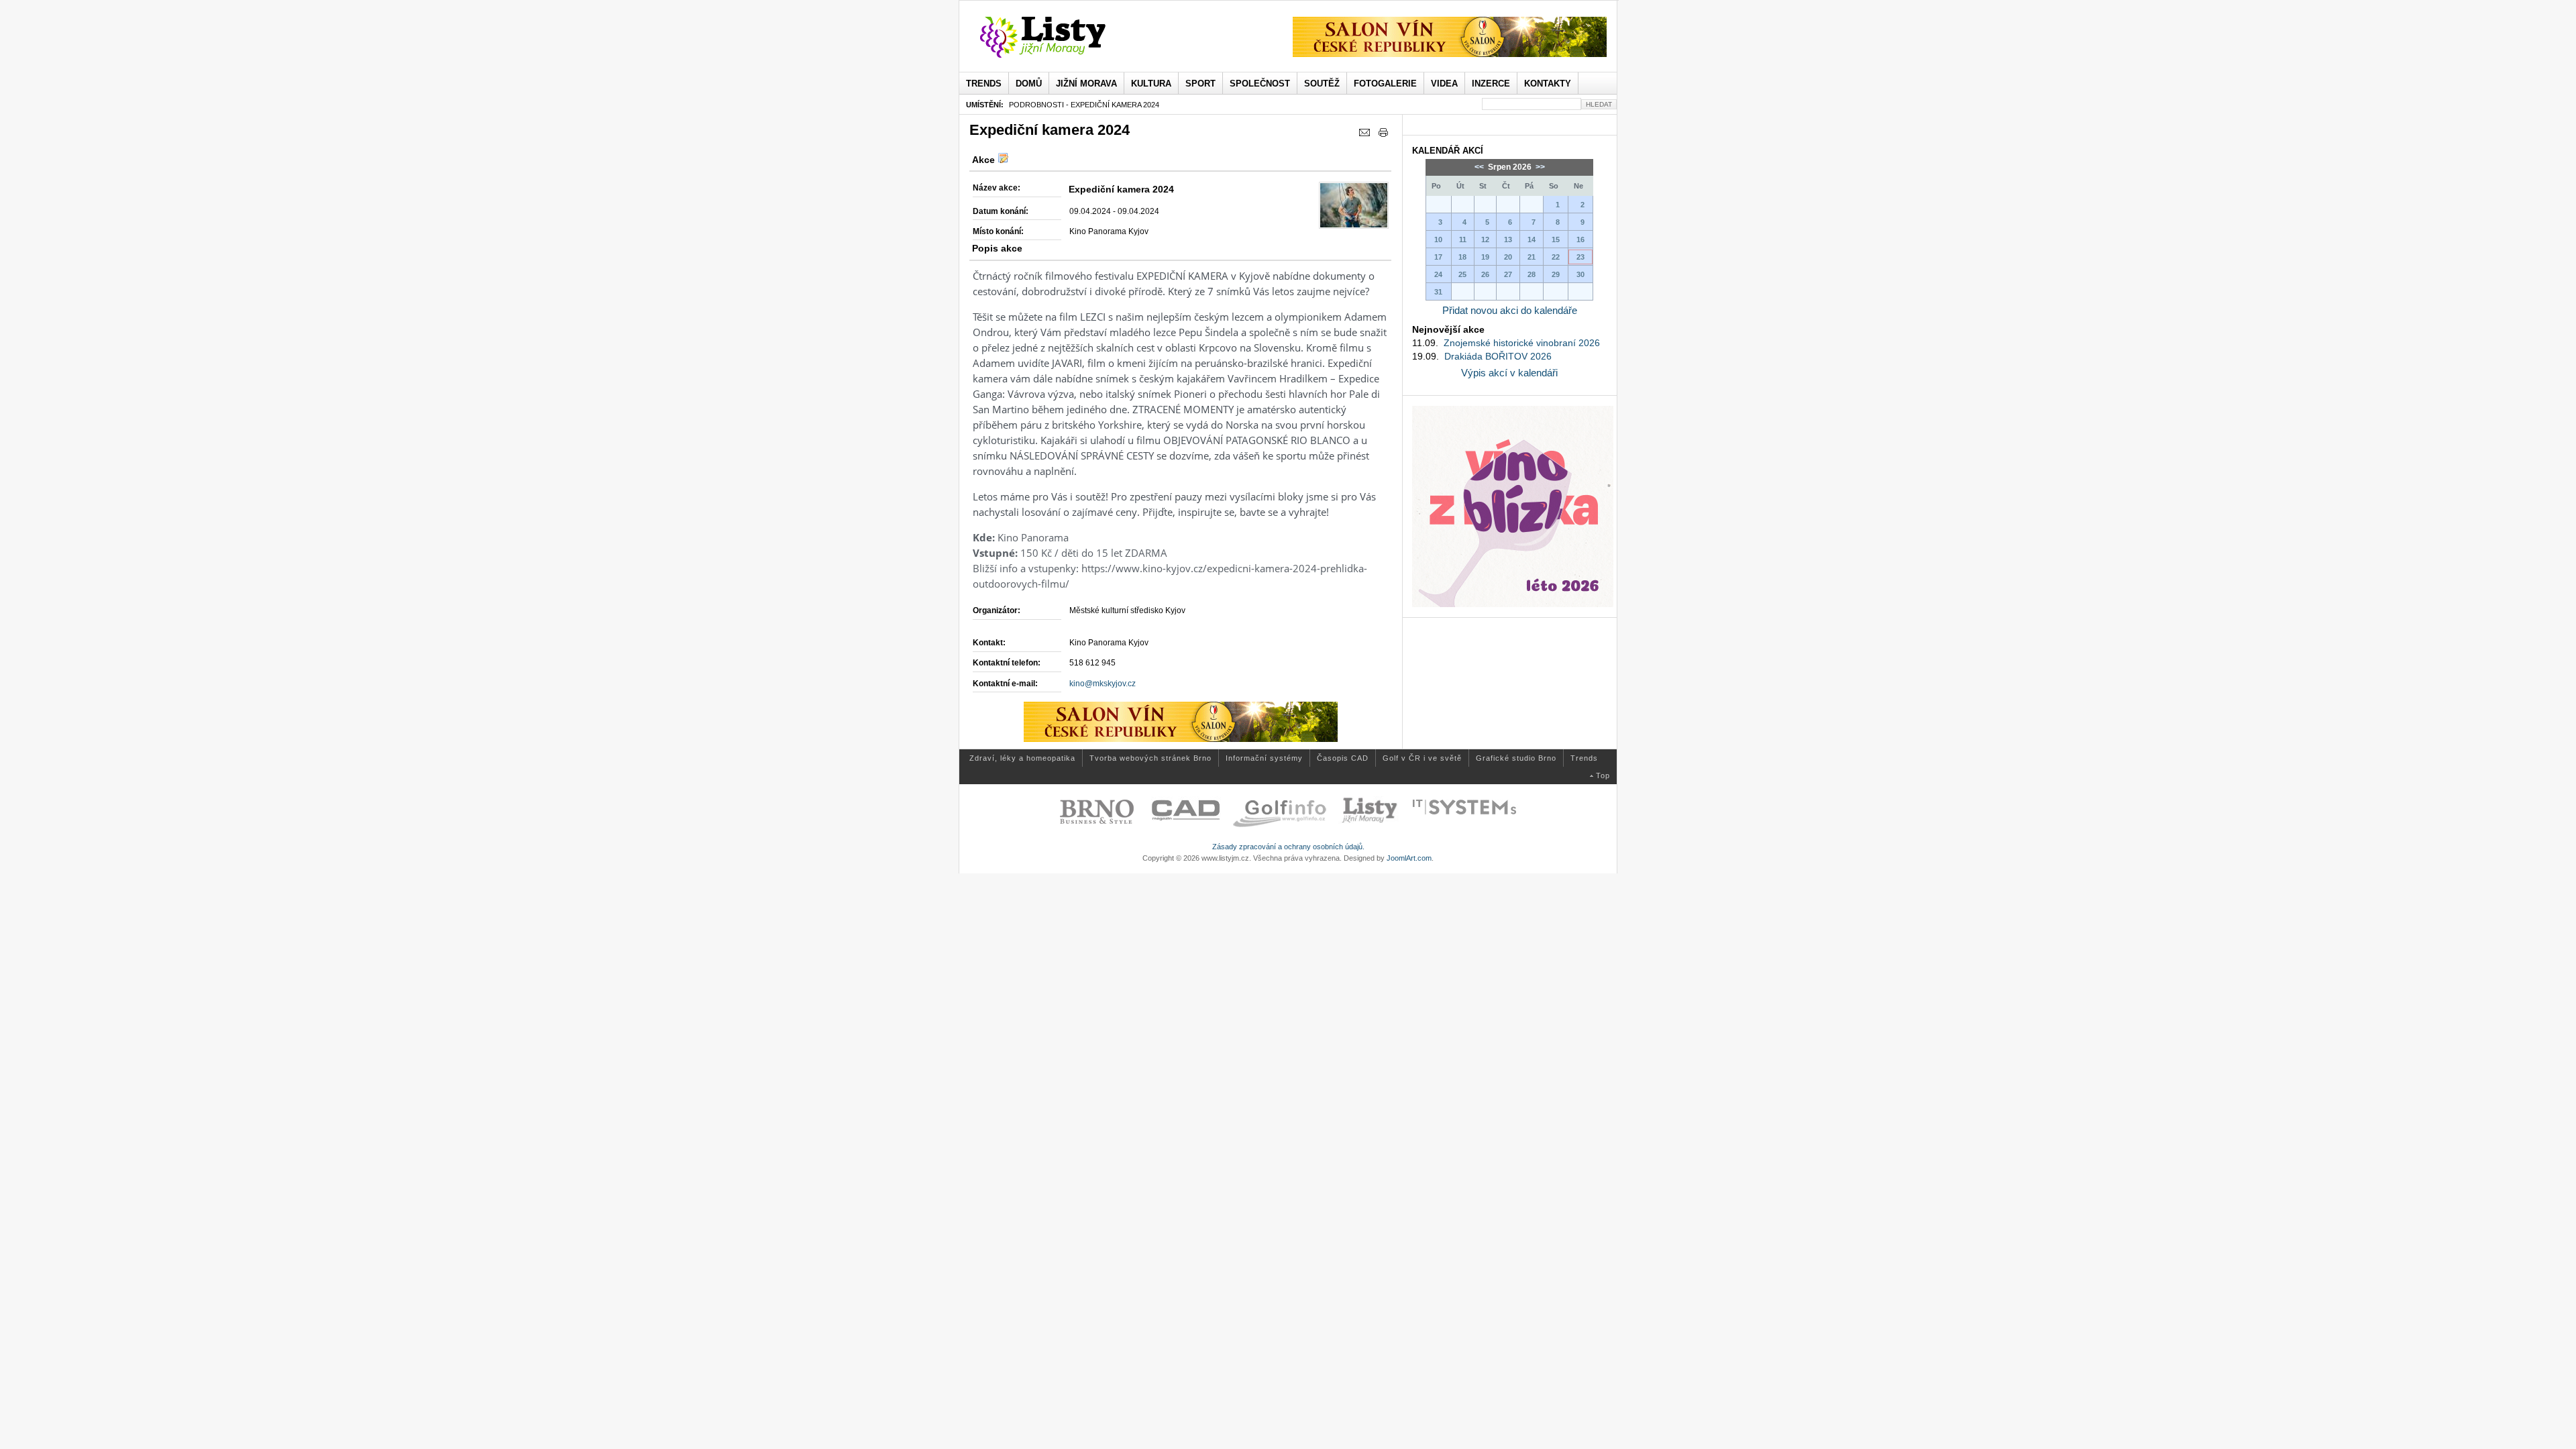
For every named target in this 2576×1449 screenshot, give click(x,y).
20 (1508, 257)
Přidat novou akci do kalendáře (1510, 310)
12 (1485, 239)
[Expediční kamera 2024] (1354, 205)
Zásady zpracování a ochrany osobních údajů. (1288, 847)
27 (1508, 274)
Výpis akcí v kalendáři (1509, 373)
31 (1438, 292)
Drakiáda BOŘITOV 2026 (1498, 356)
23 (1580, 257)
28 (1532, 274)
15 (1556, 239)
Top (1603, 775)
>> (1539, 167)
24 (1438, 274)
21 (1532, 257)
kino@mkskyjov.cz (1103, 684)
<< (1480, 167)
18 (1462, 257)
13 (1508, 239)
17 (1438, 257)
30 (1580, 274)
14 (1532, 239)
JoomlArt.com (1409, 858)
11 (1463, 239)
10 (1438, 239)
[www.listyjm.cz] (1058, 38)
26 (1485, 274)
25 (1462, 274)
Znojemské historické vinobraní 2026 (1522, 343)
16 (1580, 239)
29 (1556, 274)
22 (1556, 257)
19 (1485, 257)
